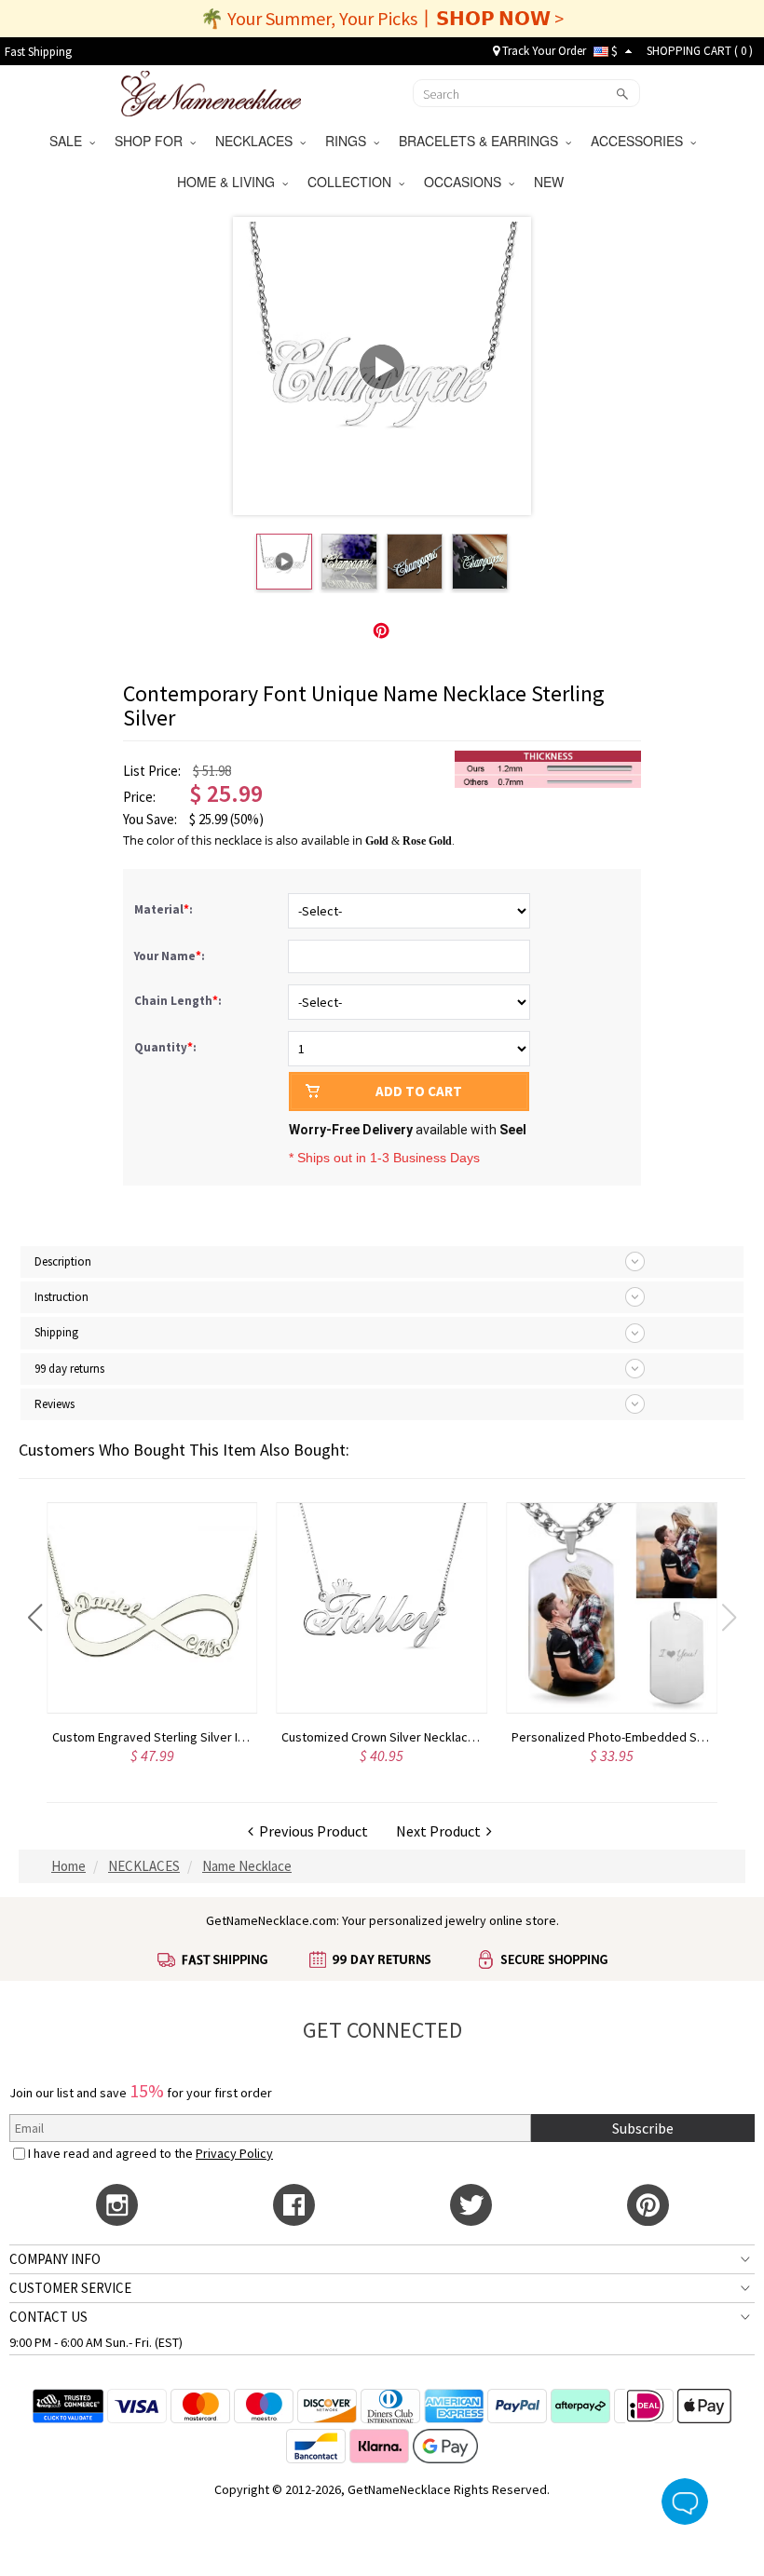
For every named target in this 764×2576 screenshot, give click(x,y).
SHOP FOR (152, 141)
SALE (69, 141)
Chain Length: (179, 1001)
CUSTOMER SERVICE (70, 2288)
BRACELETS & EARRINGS (482, 141)
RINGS (349, 141)
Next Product (441, 1831)
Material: (165, 909)
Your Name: (171, 956)
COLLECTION (353, 182)
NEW (551, 182)
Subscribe (643, 2128)
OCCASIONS (466, 182)
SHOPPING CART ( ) (700, 51)
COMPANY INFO (55, 2259)
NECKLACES (258, 141)
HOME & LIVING (230, 182)
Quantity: (165, 1047)
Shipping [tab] (56, 1332)
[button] (35, 1618)
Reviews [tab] (55, 1404)
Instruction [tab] (61, 1297)
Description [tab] (63, 1261)
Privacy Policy (234, 2153)
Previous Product (311, 1831)
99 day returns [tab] (69, 1369)
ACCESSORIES (641, 141)
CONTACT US (48, 2317)
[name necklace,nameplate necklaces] (211, 91)
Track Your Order (543, 51)
